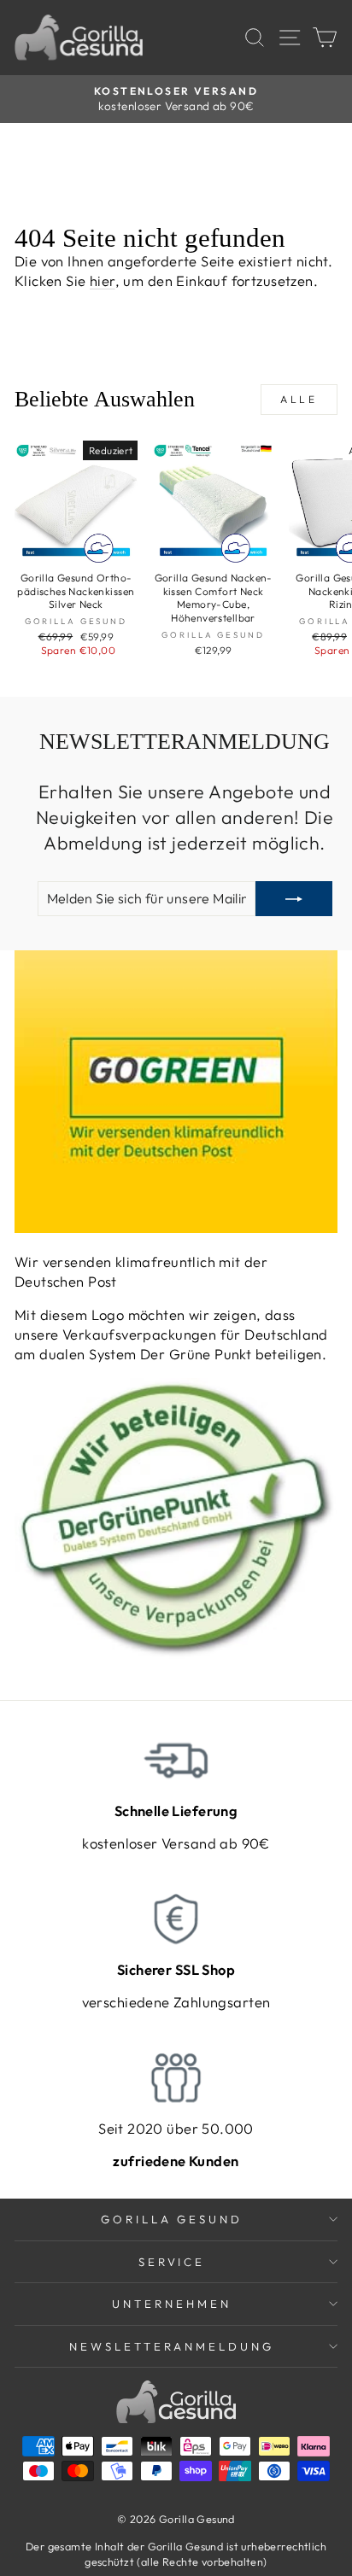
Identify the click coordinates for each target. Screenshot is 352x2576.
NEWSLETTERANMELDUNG (172, 2346)
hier (103, 280)
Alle (299, 399)
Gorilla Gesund (172, 2219)
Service (172, 2262)
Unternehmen (172, 2304)
